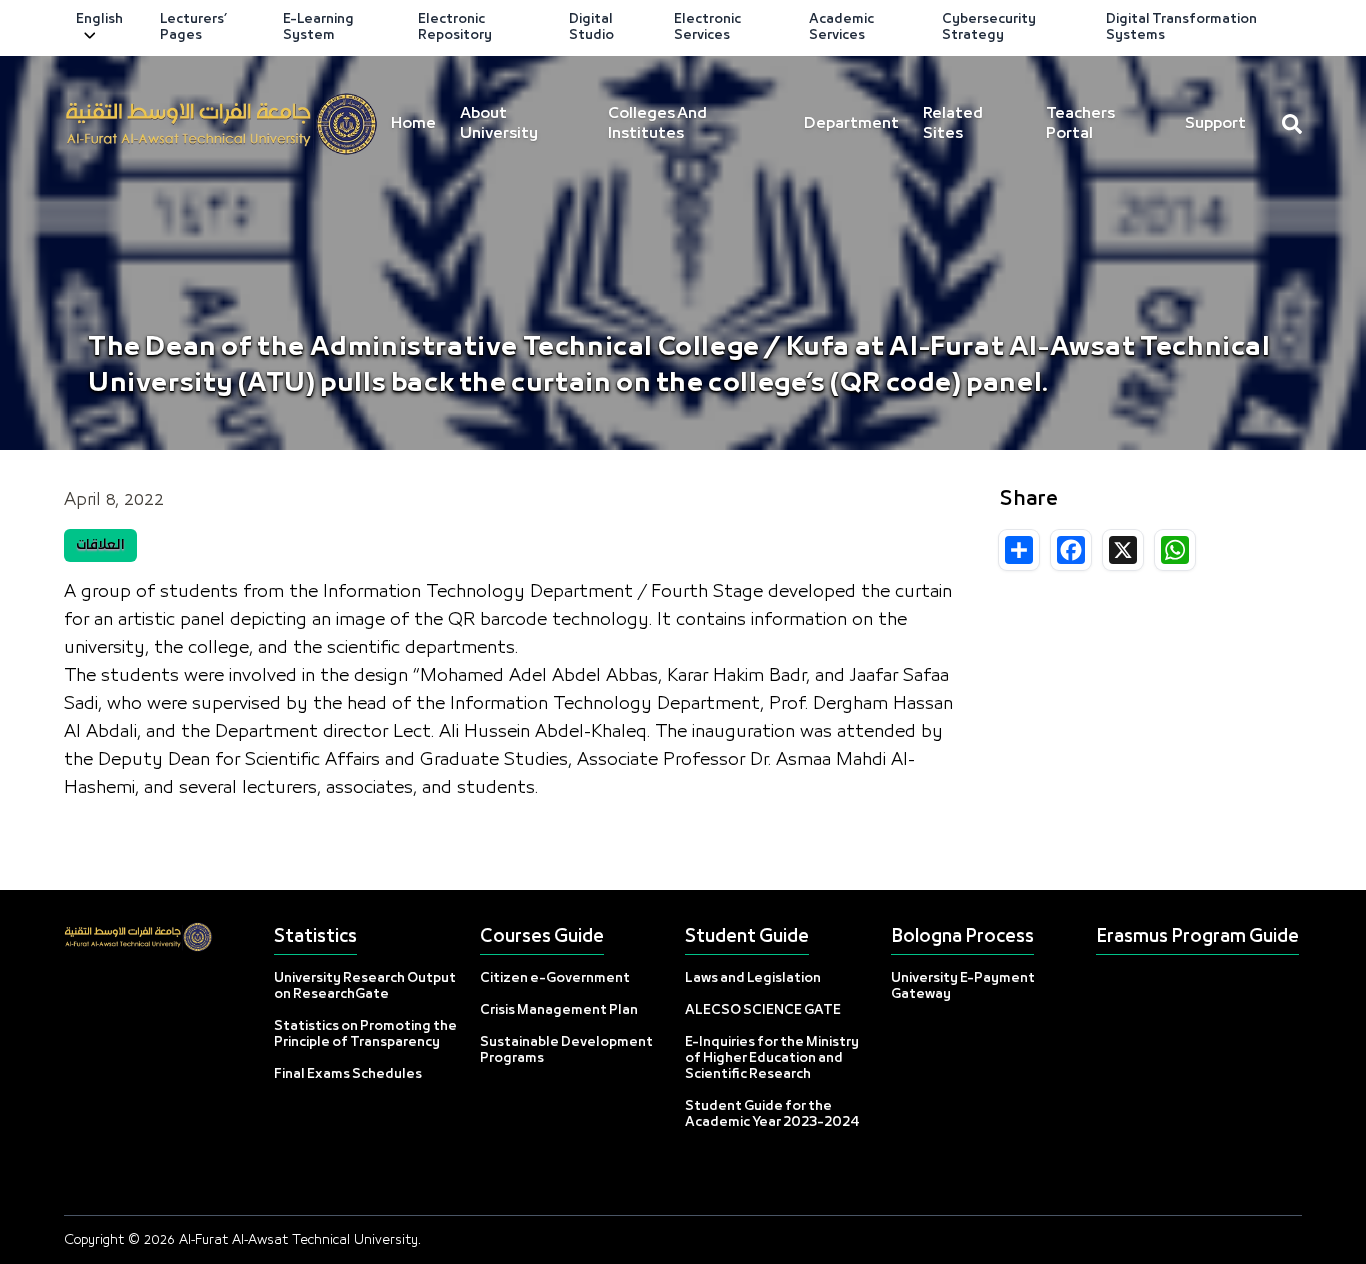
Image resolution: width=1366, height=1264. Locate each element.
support (1215, 124)
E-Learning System (318, 27)
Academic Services (841, 27)
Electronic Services (707, 27)
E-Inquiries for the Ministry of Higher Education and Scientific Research (772, 1058)
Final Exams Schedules (348, 1074)
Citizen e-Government (555, 978)
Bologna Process (962, 937)
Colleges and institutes (657, 124)
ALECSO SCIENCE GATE (763, 1010)
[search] (1292, 124)
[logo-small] (221, 124)
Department (851, 124)
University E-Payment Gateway (963, 986)
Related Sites (953, 124)
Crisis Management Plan (559, 1010)
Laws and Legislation (753, 978)
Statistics (315, 937)
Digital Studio (591, 27)
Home (413, 124)
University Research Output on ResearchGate (365, 986)
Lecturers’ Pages (193, 27)
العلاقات (100, 545)
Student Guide (747, 937)
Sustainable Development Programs (566, 1050)
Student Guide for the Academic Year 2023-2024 (772, 1114)
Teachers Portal (1080, 124)
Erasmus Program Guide (1197, 937)
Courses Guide (542, 937)
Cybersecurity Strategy (989, 27)
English (99, 19)
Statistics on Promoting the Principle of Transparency (365, 1034)
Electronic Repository (455, 27)
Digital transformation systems (1181, 27)
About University (499, 124)
